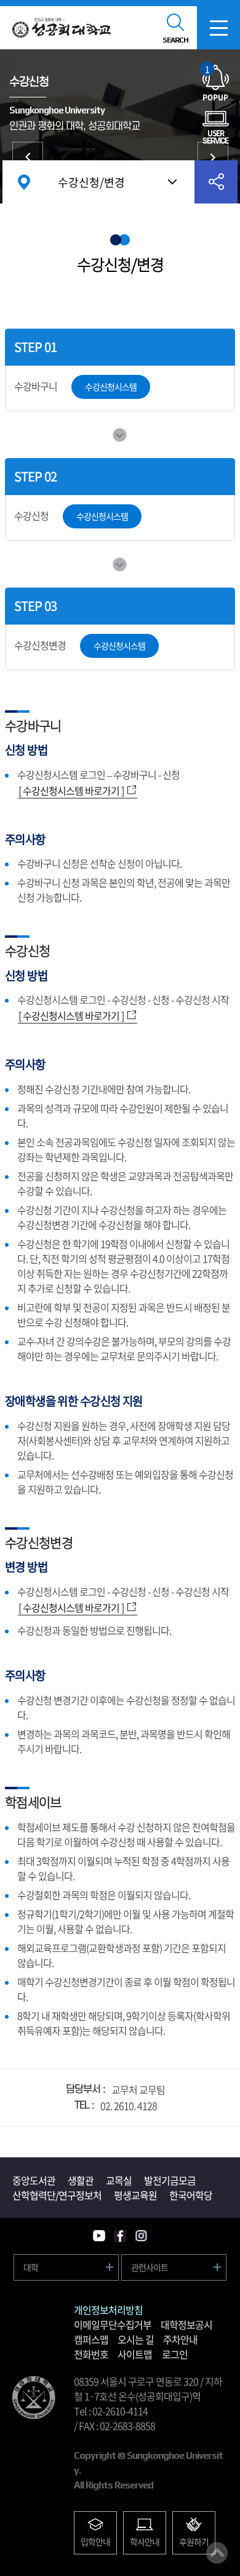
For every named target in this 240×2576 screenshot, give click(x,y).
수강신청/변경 (91, 182)
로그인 (175, 2354)
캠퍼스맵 (91, 2339)
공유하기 (216, 182)
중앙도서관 (34, 2180)
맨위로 (217, 2553)
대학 (31, 2267)
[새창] (99, 2236)
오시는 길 (136, 2339)
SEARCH (175, 40)
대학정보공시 (186, 2324)
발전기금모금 (170, 2180)
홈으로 (24, 182)
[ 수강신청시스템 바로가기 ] (71, 790)
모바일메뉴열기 (218, 28)
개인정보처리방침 (108, 2310)
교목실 (119, 2180)
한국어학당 (191, 2195)
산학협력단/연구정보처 (57, 2195)
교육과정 (28, 157)
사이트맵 (135, 2354)
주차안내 (180, 2339)
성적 (213, 157)
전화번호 (91, 2354)
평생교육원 (135, 2195)
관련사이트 (150, 2267)
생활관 (81, 2180)
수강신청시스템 (111, 387)
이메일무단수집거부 (113, 2324)
